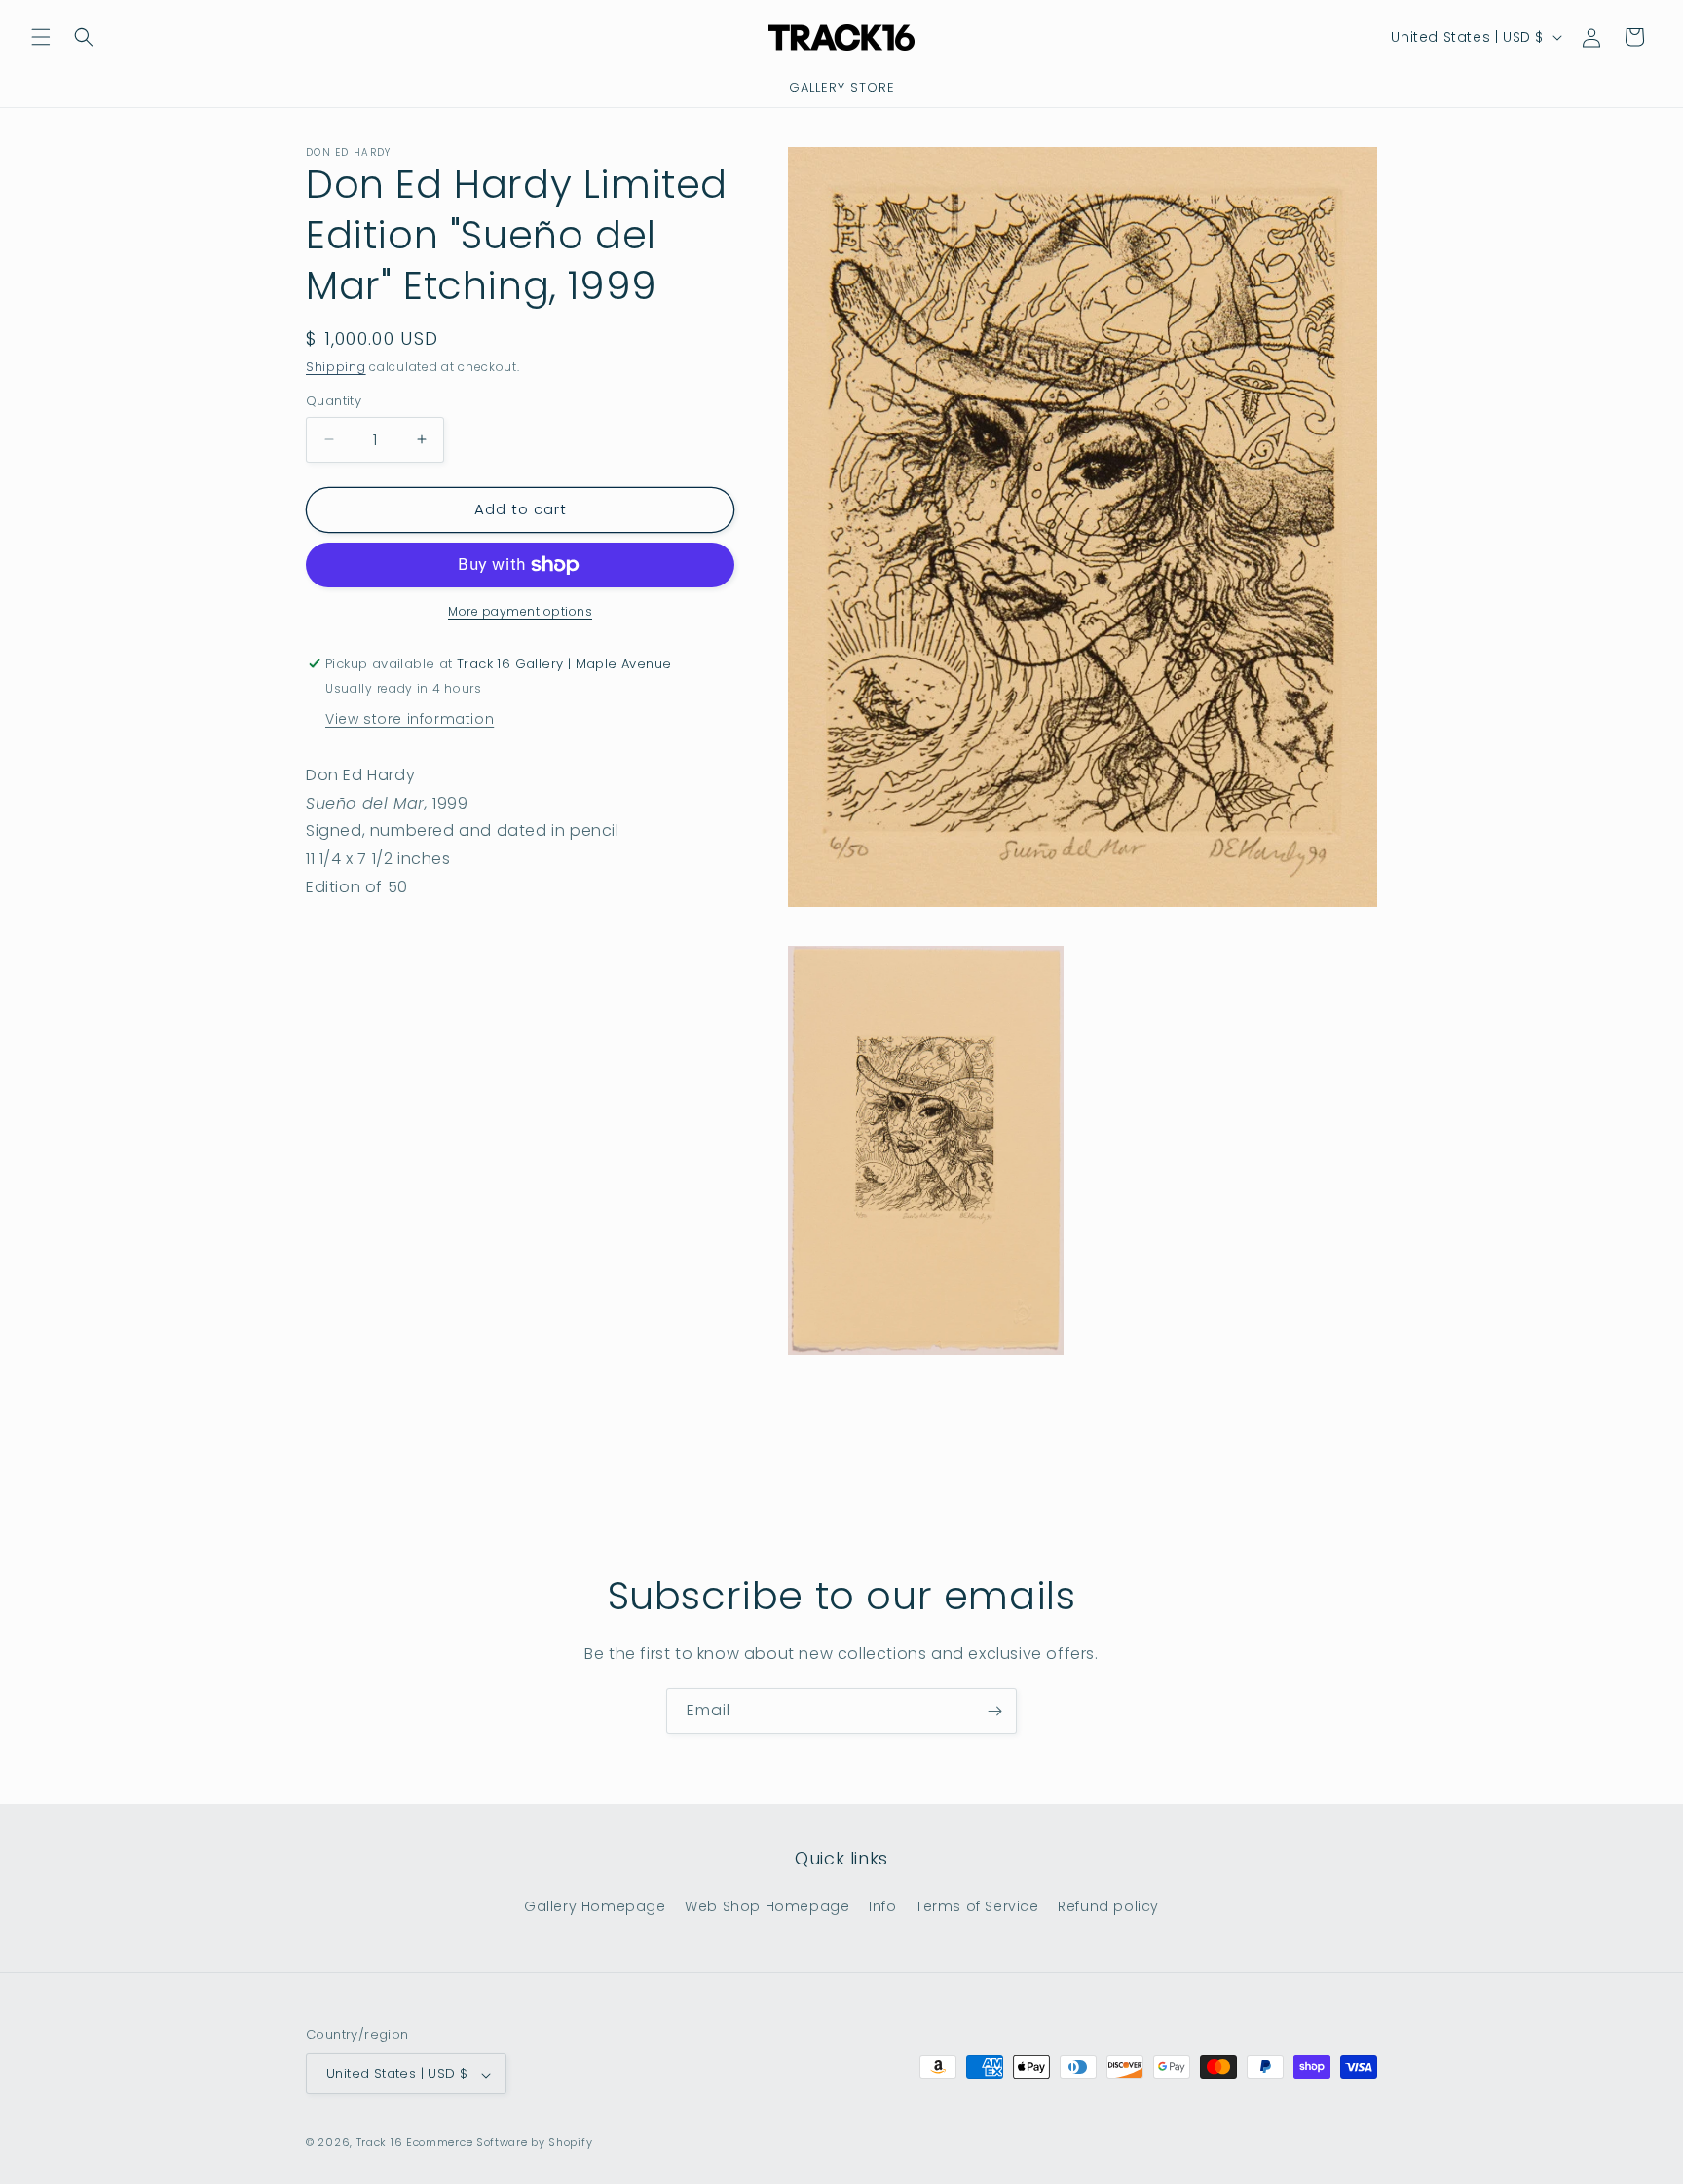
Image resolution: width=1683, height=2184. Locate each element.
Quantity (334, 401)
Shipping (336, 367)
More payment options (520, 611)
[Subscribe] (994, 1711)
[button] (41, 37)
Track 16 (380, 2143)
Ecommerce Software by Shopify (499, 2143)
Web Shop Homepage (767, 1905)
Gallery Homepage (595, 1905)
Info (882, 1905)
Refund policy (1108, 1905)
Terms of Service (977, 1905)
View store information (410, 719)
